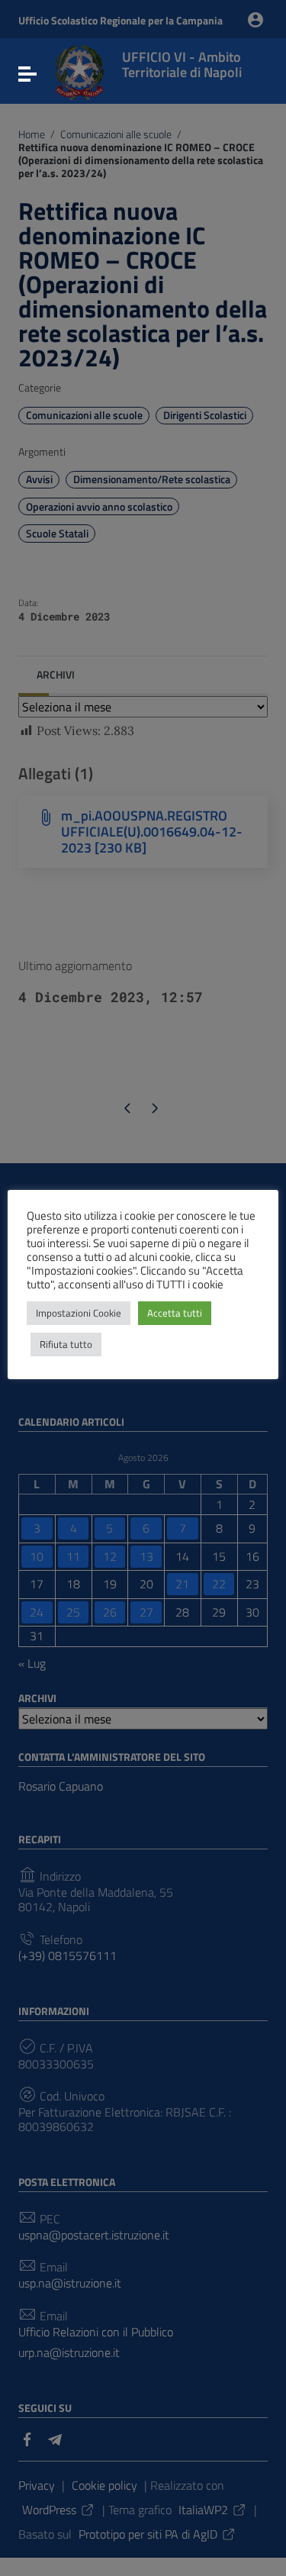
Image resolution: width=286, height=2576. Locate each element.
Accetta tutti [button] (175, 1313)
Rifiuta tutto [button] (66, 1344)
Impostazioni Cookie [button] (79, 1313)
